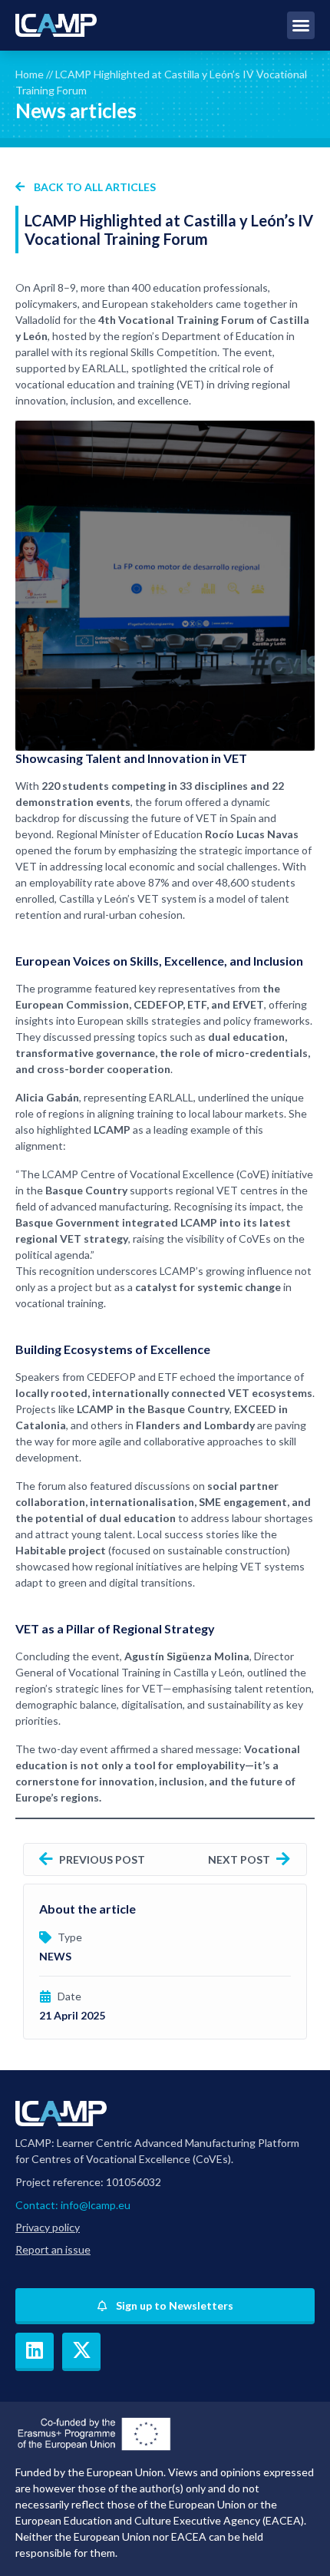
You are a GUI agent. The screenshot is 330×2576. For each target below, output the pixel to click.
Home (30, 74)
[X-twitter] (81, 2352)
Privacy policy (48, 2227)
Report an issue (53, 2249)
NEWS (55, 1956)
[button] (301, 25)
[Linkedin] (35, 2352)
